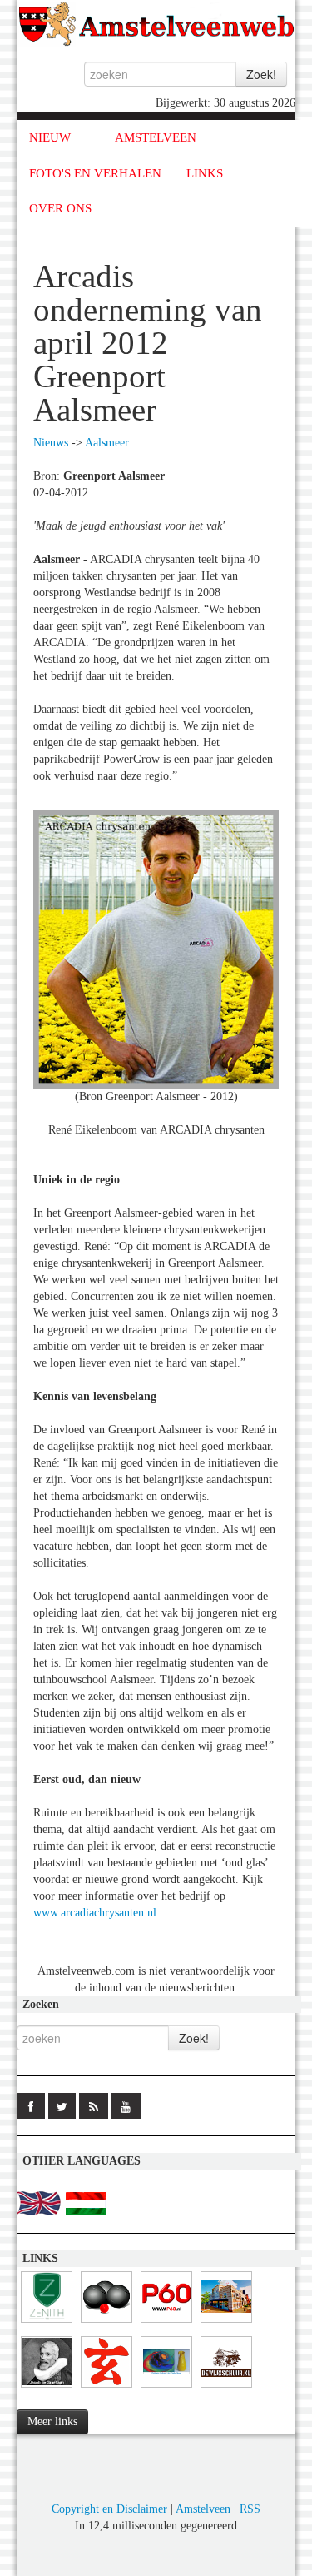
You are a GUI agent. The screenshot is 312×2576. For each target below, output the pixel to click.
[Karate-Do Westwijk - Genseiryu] (106, 2388)
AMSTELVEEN (156, 137)
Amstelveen (203, 2509)
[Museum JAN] (226, 2323)
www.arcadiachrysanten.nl (95, 1913)
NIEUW (50, 137)
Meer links (52, 2422)
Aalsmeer (107, 443)
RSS (250, 2509)
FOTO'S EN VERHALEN (95, 173)
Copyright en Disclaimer (109, 2509)
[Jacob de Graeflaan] (47, 2388)
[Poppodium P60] (166, 2323)
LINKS (205, 173)
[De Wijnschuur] (226, 2388)
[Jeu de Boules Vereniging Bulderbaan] (106, 2323)
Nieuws (51, 443)
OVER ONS (60, 208)
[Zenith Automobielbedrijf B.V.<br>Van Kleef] (47, 2323)
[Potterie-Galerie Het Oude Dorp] (166, 2388)
